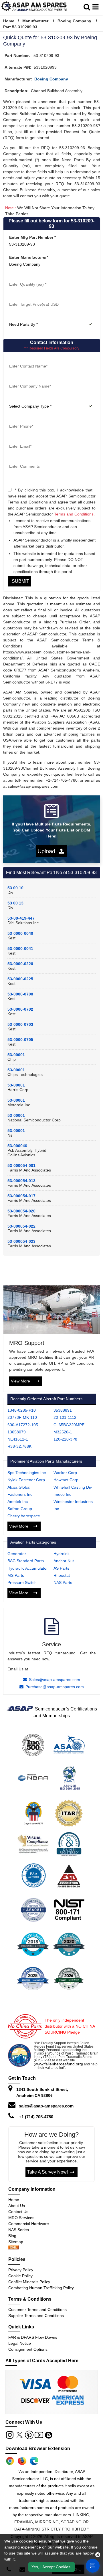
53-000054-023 (21, 1241)
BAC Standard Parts (26, 1561)
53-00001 (16, 1055)
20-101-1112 (65, 1417)
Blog (12, 2236)
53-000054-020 (21, 1211)
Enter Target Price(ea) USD (33, 297)
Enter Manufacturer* (29, 257)
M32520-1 (63, 1432)
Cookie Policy (20, 2276)
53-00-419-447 (21, 918)
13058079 (17, 1432)
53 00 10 (15, 888)
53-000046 (17, 1146)
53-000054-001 (21, 1165)
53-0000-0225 (20, 979)
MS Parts (16, 1575)
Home (9, 21)
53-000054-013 (21, 1181)
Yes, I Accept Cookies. (51, 2567)
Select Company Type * (30, 399)
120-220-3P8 (65, 1439)
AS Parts (61, 1568)
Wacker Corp (65, 1473)
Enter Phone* (20, 419)
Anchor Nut (64, 1561)
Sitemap (18, 2242)
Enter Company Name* (29, 379)
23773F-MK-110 (22, 1417)
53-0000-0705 (20, 1040)
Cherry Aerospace (24, 1516)
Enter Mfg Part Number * (32, 237)
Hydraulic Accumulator (28, 1568)
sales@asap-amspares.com (46, 2106)
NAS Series (19, 2230)
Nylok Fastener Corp (26, 1480)
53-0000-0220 (20, 964)
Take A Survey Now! (47, 2172)
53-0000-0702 (20, 1009)
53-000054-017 (21, 1196)
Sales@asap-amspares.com (55, 1680)
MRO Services (21, 2218)
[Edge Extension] (34, 2461)
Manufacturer (35, 21)
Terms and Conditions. (74, 514)
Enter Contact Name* (28, 359)
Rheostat (62, 1575)
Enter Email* (19, 439)
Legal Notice (20, 2343)
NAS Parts (63, 1583)
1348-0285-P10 (22, 1410)
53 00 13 (15, 903)
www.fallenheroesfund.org (58, 2064)
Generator (17, 1554)
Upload (48, 851)
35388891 (63, 1410)
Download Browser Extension (38, 2448)
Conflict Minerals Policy (29, 2282)
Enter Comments (24, 459)
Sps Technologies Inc (27, 1473)
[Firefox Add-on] (22, 2461)
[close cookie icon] (98, 2555)
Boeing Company (74, 21)
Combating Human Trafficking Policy (41, 2288)
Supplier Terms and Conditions (36, 2316)
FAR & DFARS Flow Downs (33, 2337)
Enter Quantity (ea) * (27, 277)
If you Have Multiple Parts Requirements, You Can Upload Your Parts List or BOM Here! (51, 830)
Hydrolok (62, 1554)
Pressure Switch (22, 1583)
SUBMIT (19, 581)
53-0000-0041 (20, 949)
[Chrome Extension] (10, 2461)
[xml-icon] (13, 2248)
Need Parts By (21, 317)
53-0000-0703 (20, 1024)
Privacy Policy (21, 2270)
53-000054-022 (21, 1226)
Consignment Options (28, 2349)
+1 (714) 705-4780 (36, 2117)
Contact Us (18, 2212)
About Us (17, 2206)
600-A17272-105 (23, 1425)
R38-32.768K (19, 1446)
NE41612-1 (18, 1439)
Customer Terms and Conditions (37, 2310)
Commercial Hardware (29, 2224)
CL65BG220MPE (69, 1425)
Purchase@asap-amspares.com (55, 1687)
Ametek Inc (18, 1502)
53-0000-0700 (20, 994)
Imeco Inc (62, 1494)
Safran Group (20, 1509)
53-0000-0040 (20, 933)
